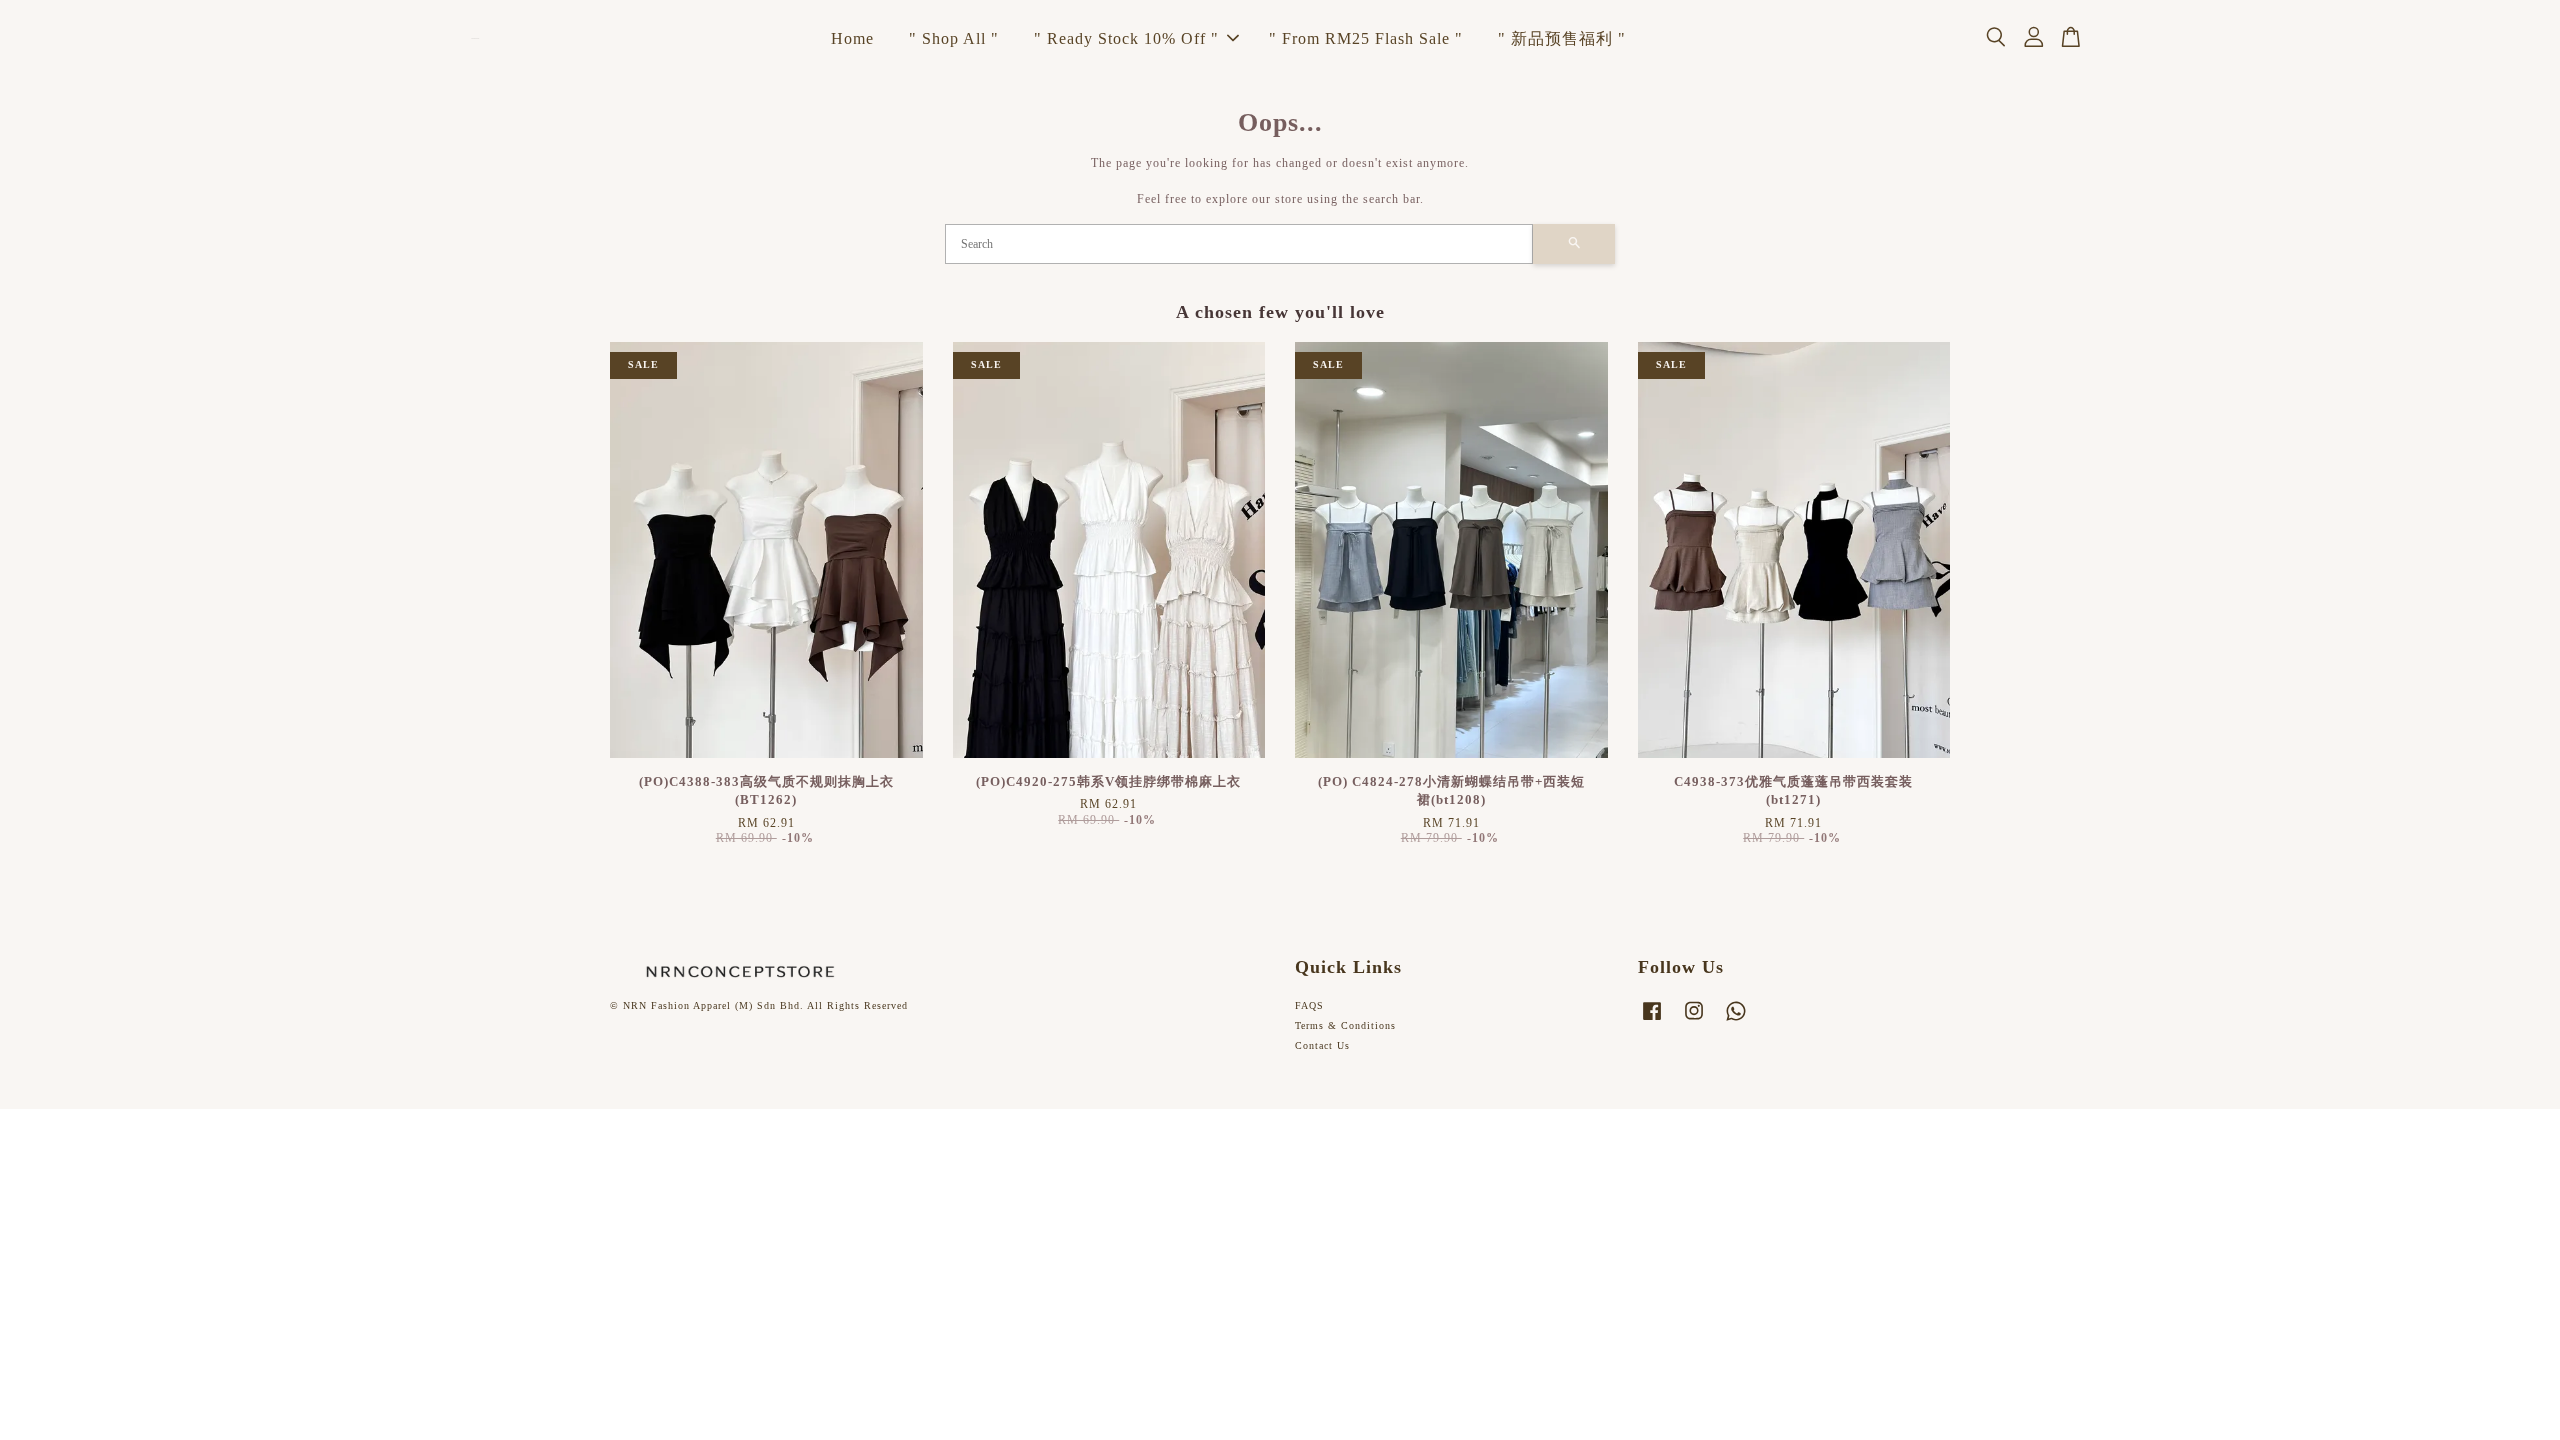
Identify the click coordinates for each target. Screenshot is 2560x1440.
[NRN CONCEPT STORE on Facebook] (1652, 1021)
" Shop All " (954, 38)
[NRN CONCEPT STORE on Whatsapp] (1736, 1021)
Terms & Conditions (1345, 1025)
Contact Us (1322, 1045)
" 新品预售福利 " (1562, 38)
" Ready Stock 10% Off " (1126, 38)
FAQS (1309, 1005)
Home (852, 38)
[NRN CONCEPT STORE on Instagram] (1694, 1021)
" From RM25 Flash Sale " (1366, 38)
